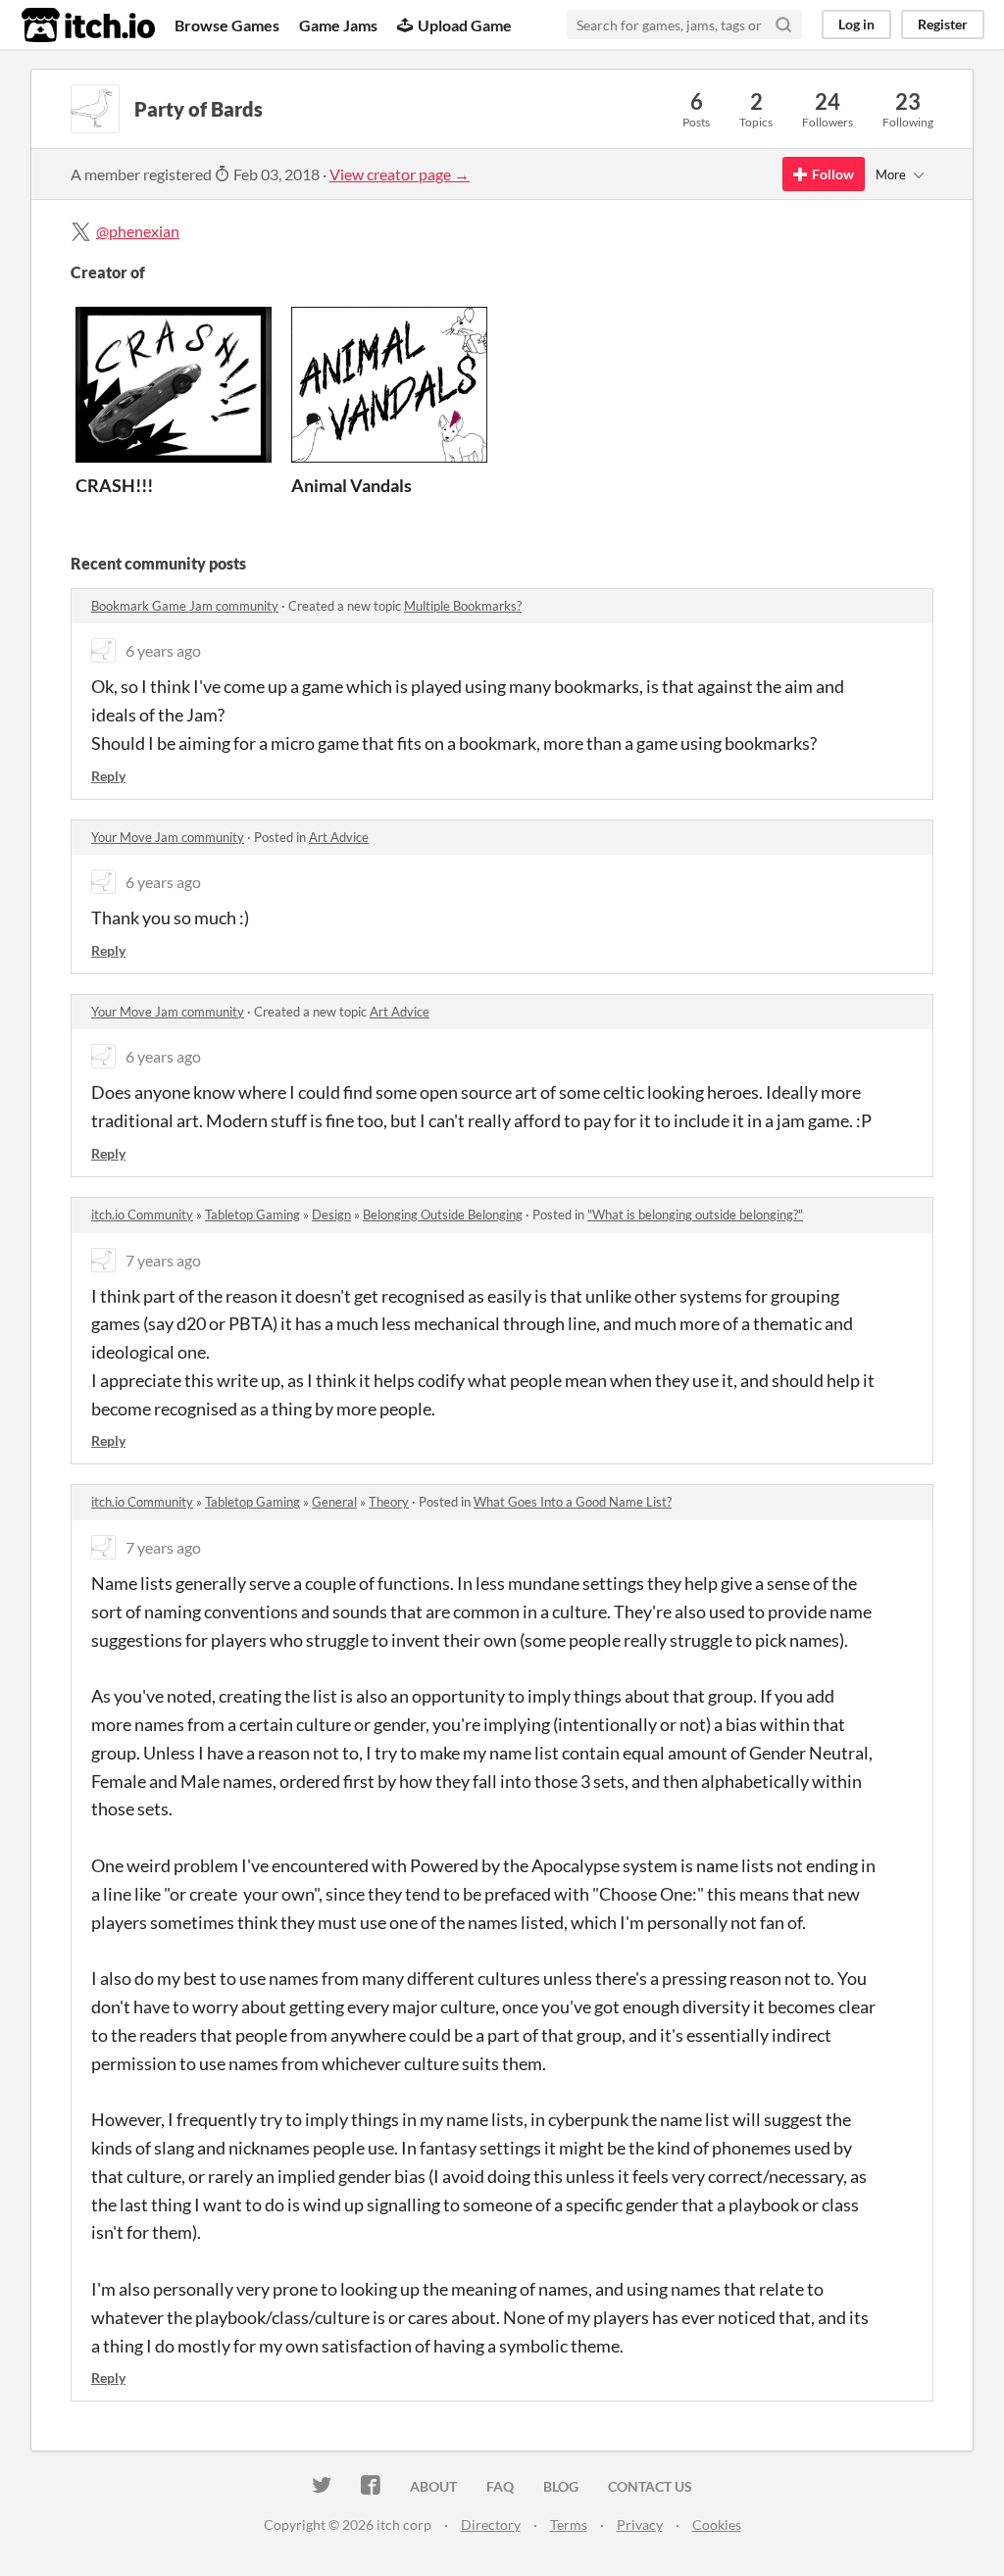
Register (943, 24)
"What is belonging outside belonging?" (695, 1214)
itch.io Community (142, 1214)
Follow (833, 174)
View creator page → (400, 174)
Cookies (717, 2525)
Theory (389, 1502)
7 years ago (163, 1260)
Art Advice (339, 837)
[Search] (783, 25)
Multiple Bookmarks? (463, 606)
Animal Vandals (351, 485)
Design (331, 1214)
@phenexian (138, 231)
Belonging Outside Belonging (443, 1214)
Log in (856, 24)
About (433, 2486)
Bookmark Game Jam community (185, 606)
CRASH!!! (114, 485)
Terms (569, 2525)
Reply (108, 776)
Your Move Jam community (168, 837)
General (334, 1502)
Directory (491, 2525)
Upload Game (465, 25)
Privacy (640, 2525)
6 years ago (163, 650)
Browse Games (227, 25)
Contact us (650, 2486)
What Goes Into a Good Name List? (573, 1502)
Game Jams (338, 25)
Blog (561, 2486)
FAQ (500, 2486)
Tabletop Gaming (252, 1214)
